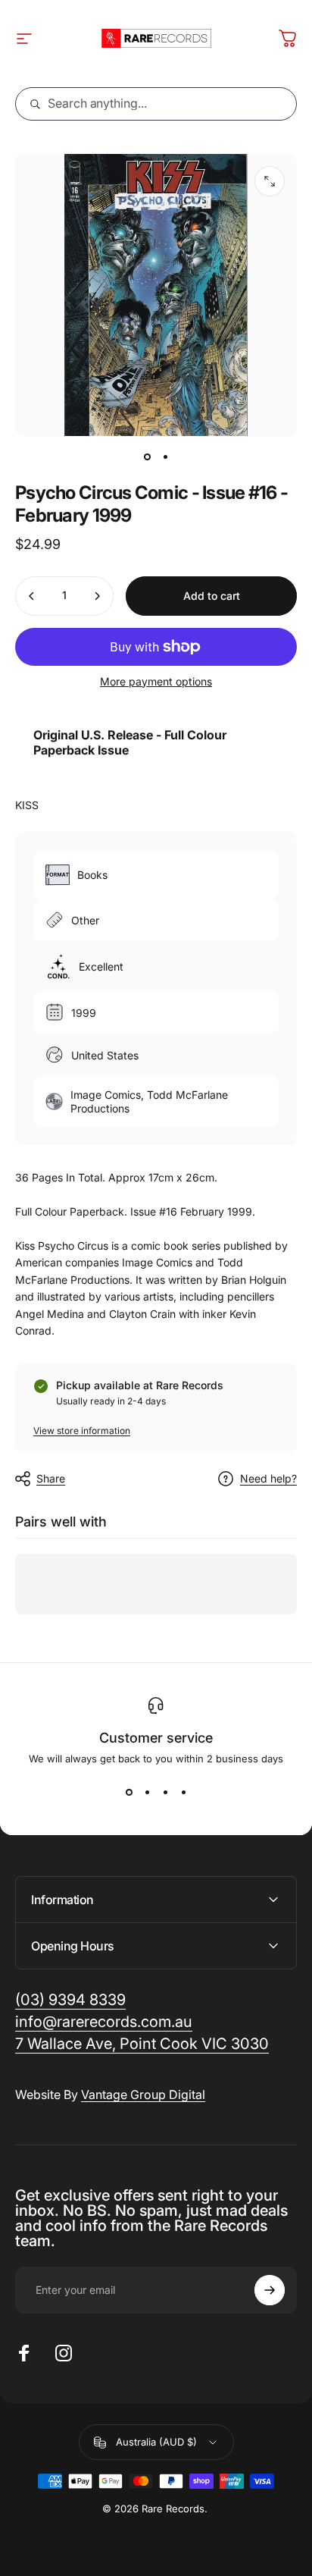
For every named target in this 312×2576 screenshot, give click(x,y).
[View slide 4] (183, 1792)
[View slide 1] (129, 1792)
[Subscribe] (270, 2290)
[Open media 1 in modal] (270, 181)
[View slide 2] (147, 1792)
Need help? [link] (268, 1478)
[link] (142, 2044)
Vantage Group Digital (143, 2094)
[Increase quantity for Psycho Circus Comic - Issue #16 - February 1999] (97, 596)
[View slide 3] (165, 1792)
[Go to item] (147, 457)
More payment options (156, 681)
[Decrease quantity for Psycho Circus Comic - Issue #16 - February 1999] (32, 596)
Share (51, 1478)
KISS (27, 805)
